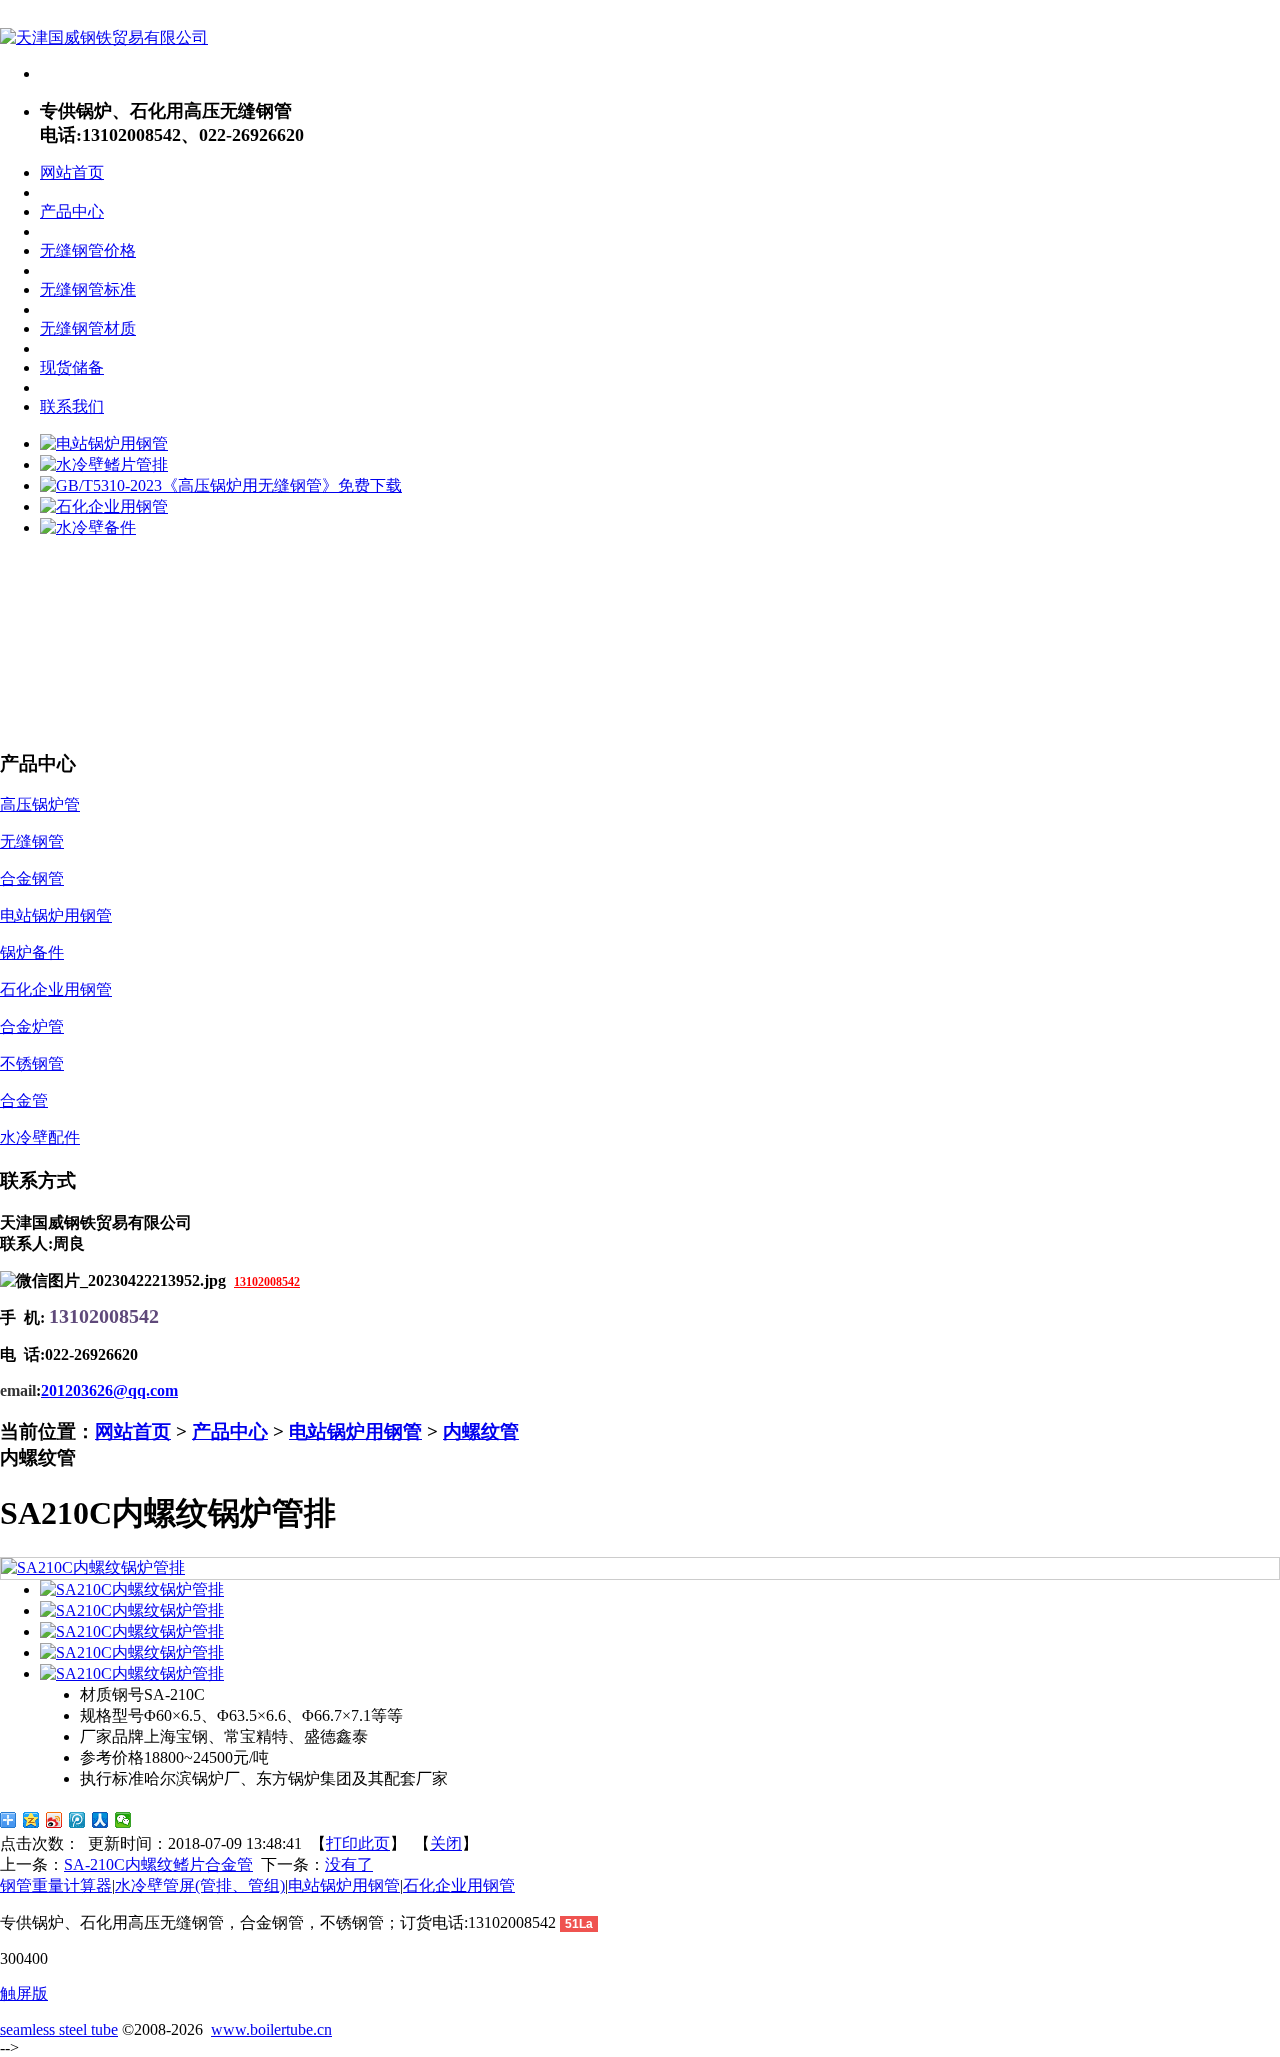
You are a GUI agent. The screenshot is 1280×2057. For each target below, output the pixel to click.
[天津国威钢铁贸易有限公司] (104, 37)
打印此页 (358, 1843)
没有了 (349, 1864)
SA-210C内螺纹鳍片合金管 (158, 1864)
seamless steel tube (59, 2029)
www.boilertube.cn (271, 2029)
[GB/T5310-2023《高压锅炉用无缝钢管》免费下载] (221, 485)
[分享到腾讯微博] (77, 1820)
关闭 (446, 1843)
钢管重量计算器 (56, 1885)
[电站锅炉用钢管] (104, 443)
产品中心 (230, 1431)
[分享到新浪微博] (54, 1820)
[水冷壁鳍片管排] (104, 464)
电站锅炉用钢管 (355, 1431)
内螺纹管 (481, 1431)
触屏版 (24, 1993)
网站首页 (133, 1431)
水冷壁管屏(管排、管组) (200, 1885)
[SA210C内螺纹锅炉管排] (93, 1567)
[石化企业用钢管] (104, 506)
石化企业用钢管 (459, 1885)
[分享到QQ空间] (31, 1820)
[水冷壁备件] (88, 527)
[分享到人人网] (100, 1820)
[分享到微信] (123, 1820)
